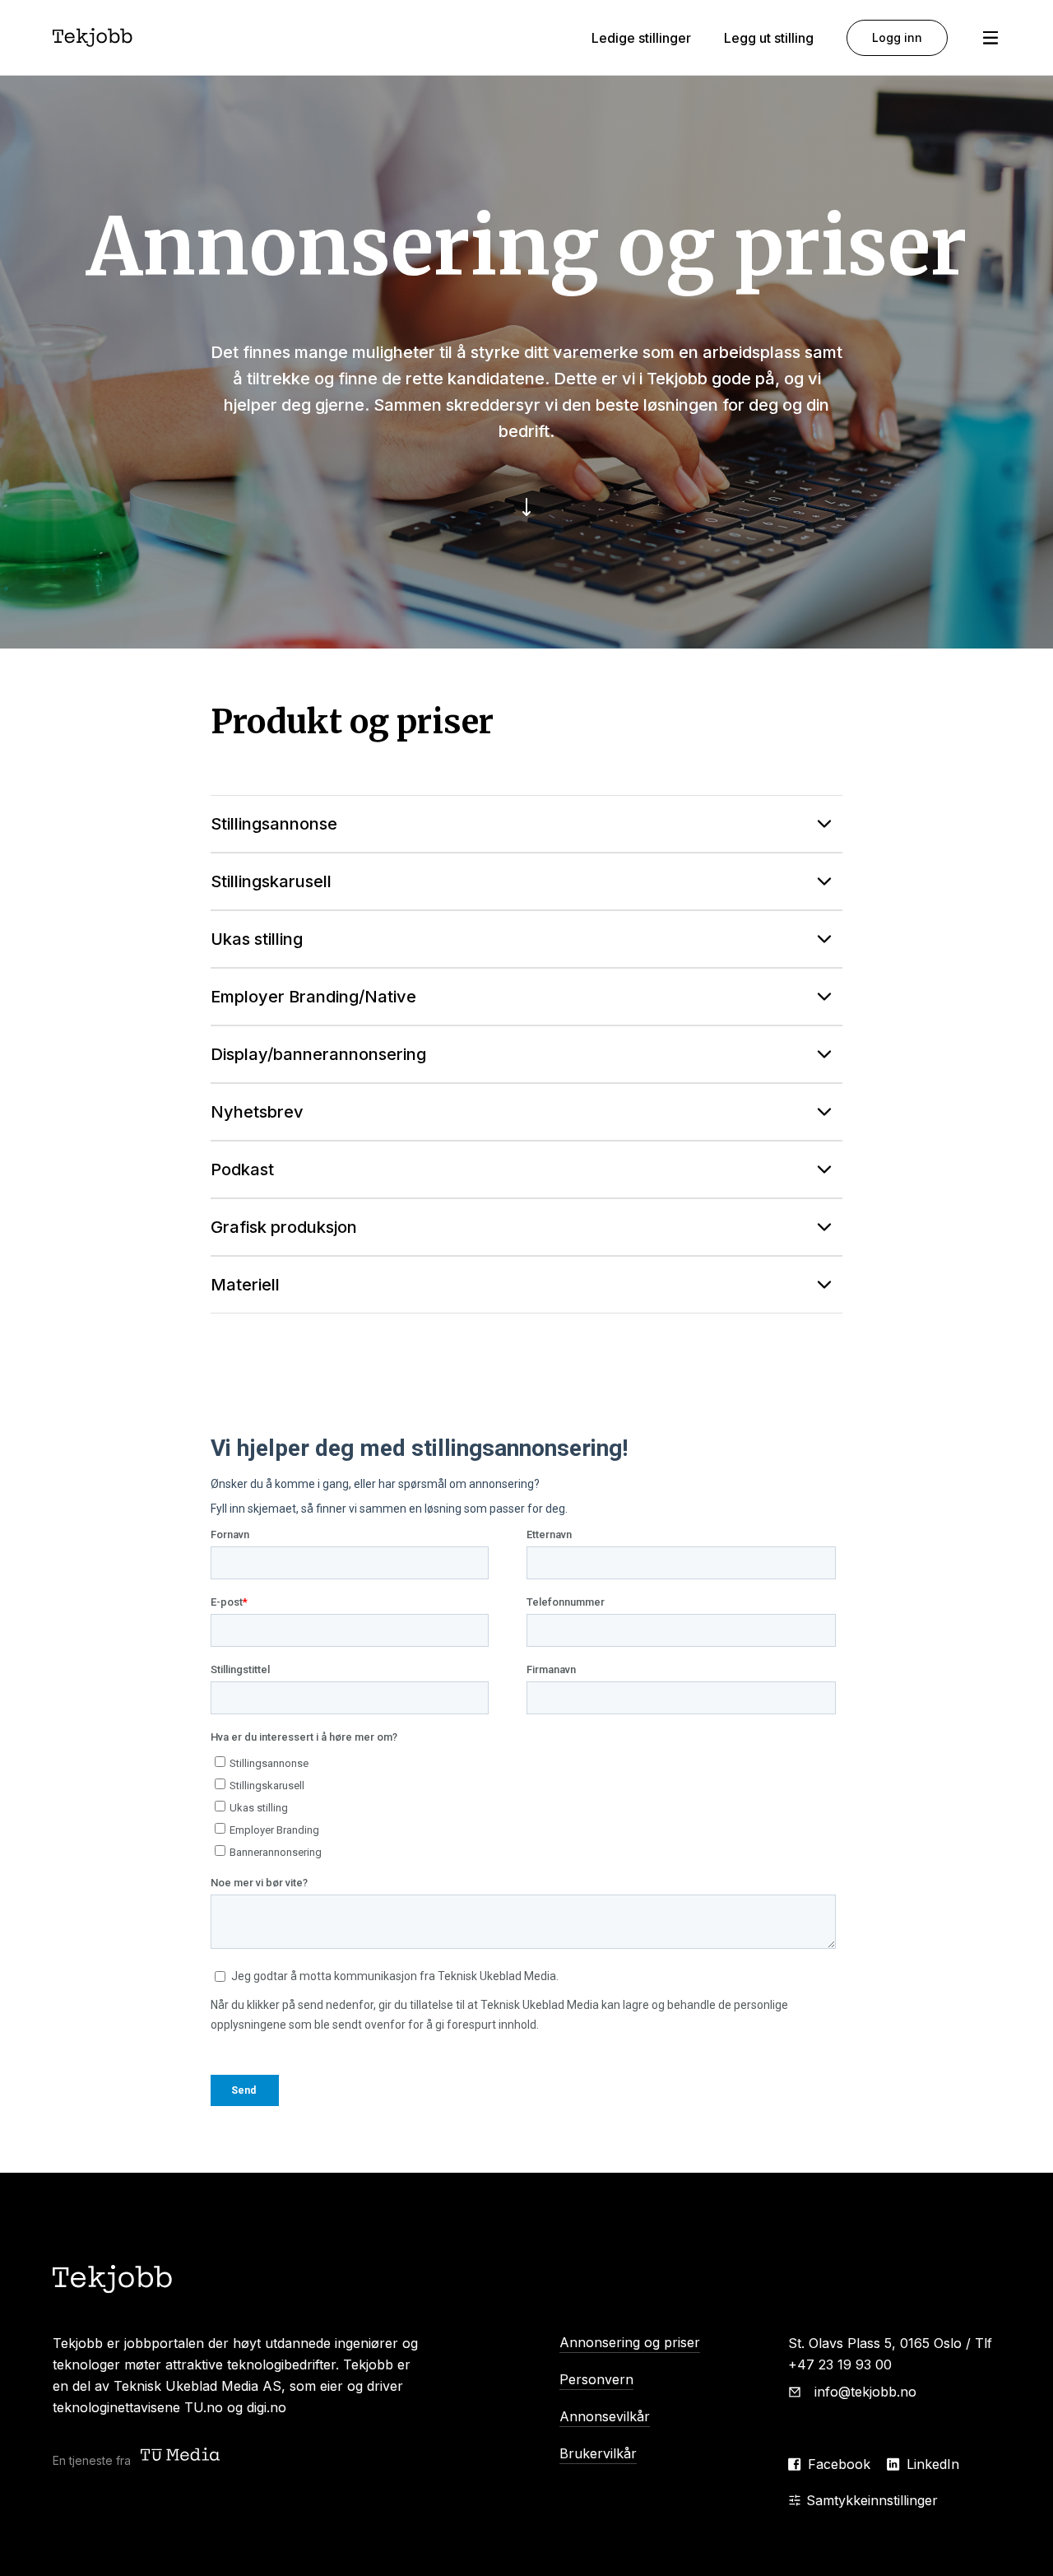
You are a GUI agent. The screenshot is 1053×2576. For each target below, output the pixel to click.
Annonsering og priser (630, 2342)
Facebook (839, 2464)
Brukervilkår (598, 2453)
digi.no (267, 2407)
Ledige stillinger (641, 38)
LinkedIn (933, 2464)
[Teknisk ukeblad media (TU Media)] (182, 2456)
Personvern (596, 2379)
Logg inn (897, 37)
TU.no (204, 2407)
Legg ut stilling (769, 38)
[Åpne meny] (990, 38)
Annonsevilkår (605, 2416)
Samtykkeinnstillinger (872, 2500)
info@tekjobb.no (865, 2392)
